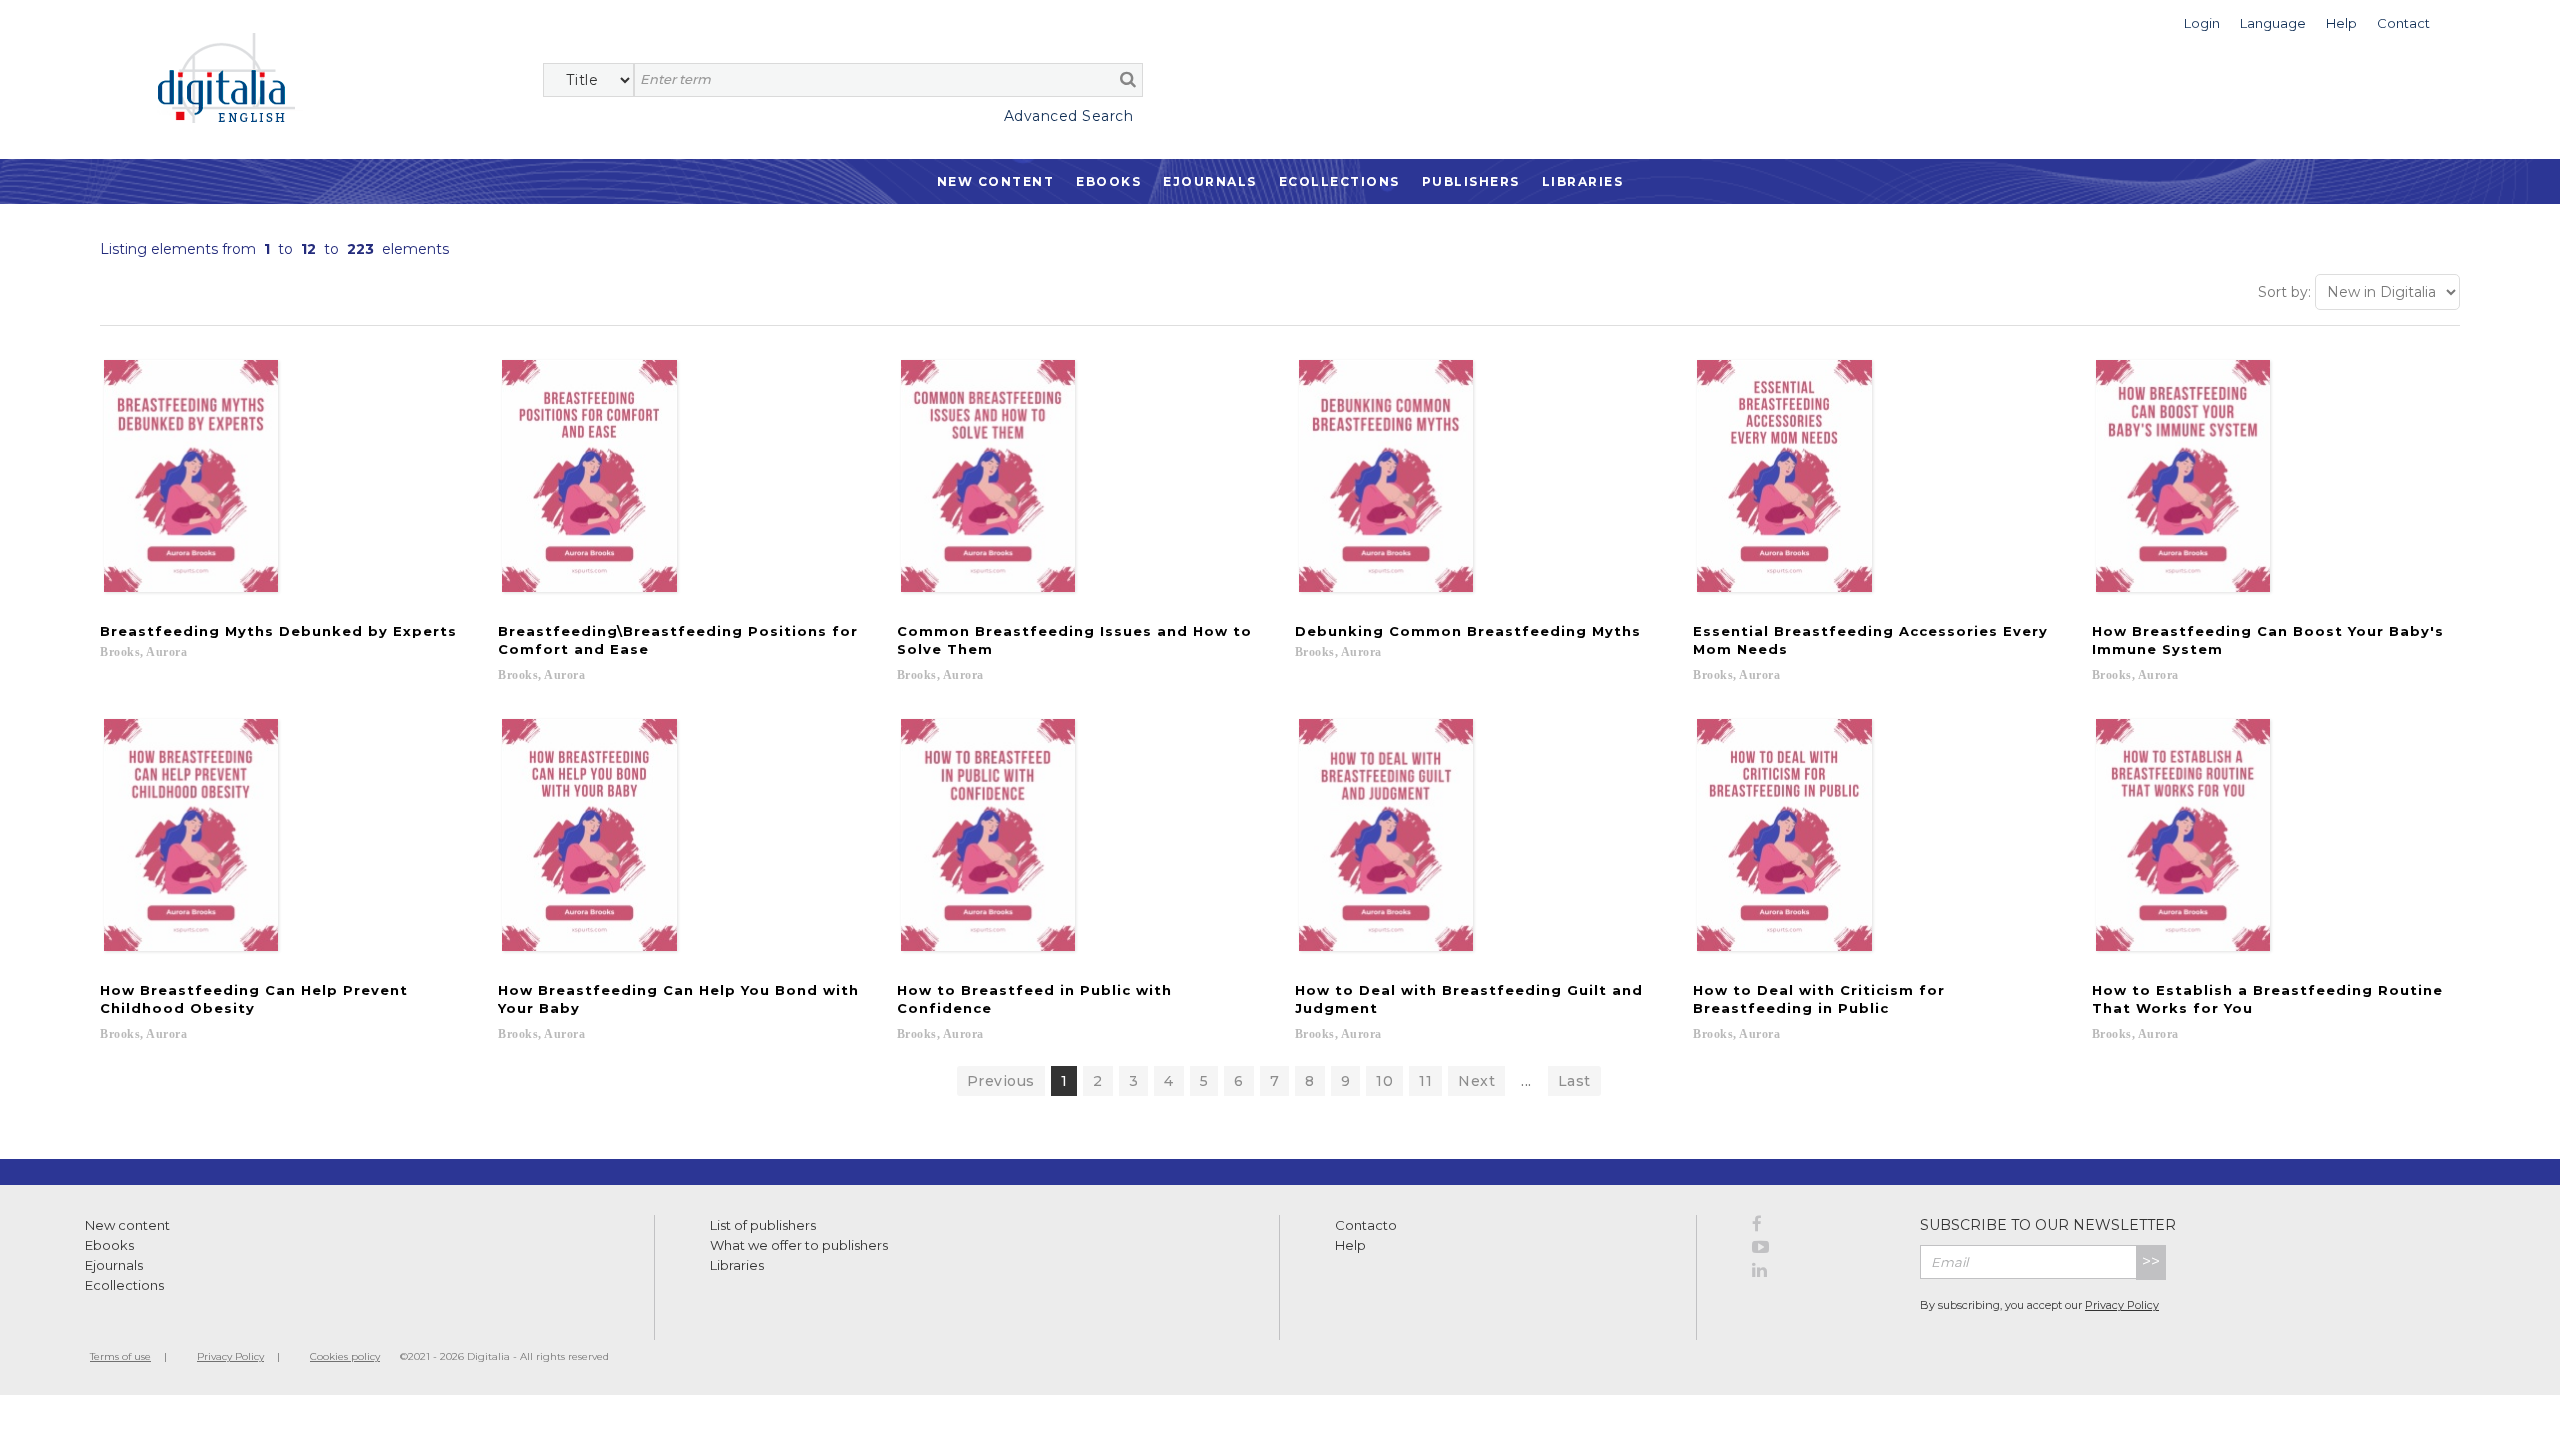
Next (1476, 1081)
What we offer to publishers (799, 1245)
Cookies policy (345, 1356)
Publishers (1471, 181)
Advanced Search (1068, 116)
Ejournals (1210, 181)
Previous (1001, 1081)
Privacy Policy (2122, 1305)
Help (1350, 1245)
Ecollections (1339, 181)
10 (1384, 1081)
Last (1574, 1081)
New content (127, 1225)
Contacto (1366, 1225)
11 (1425, 1081)
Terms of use (120, 1356)
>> (2151, 1261)
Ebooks (1108, 181)
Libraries (1583, 181)
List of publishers (763, 1225)
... (1526, 1081)
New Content (996, 181)
